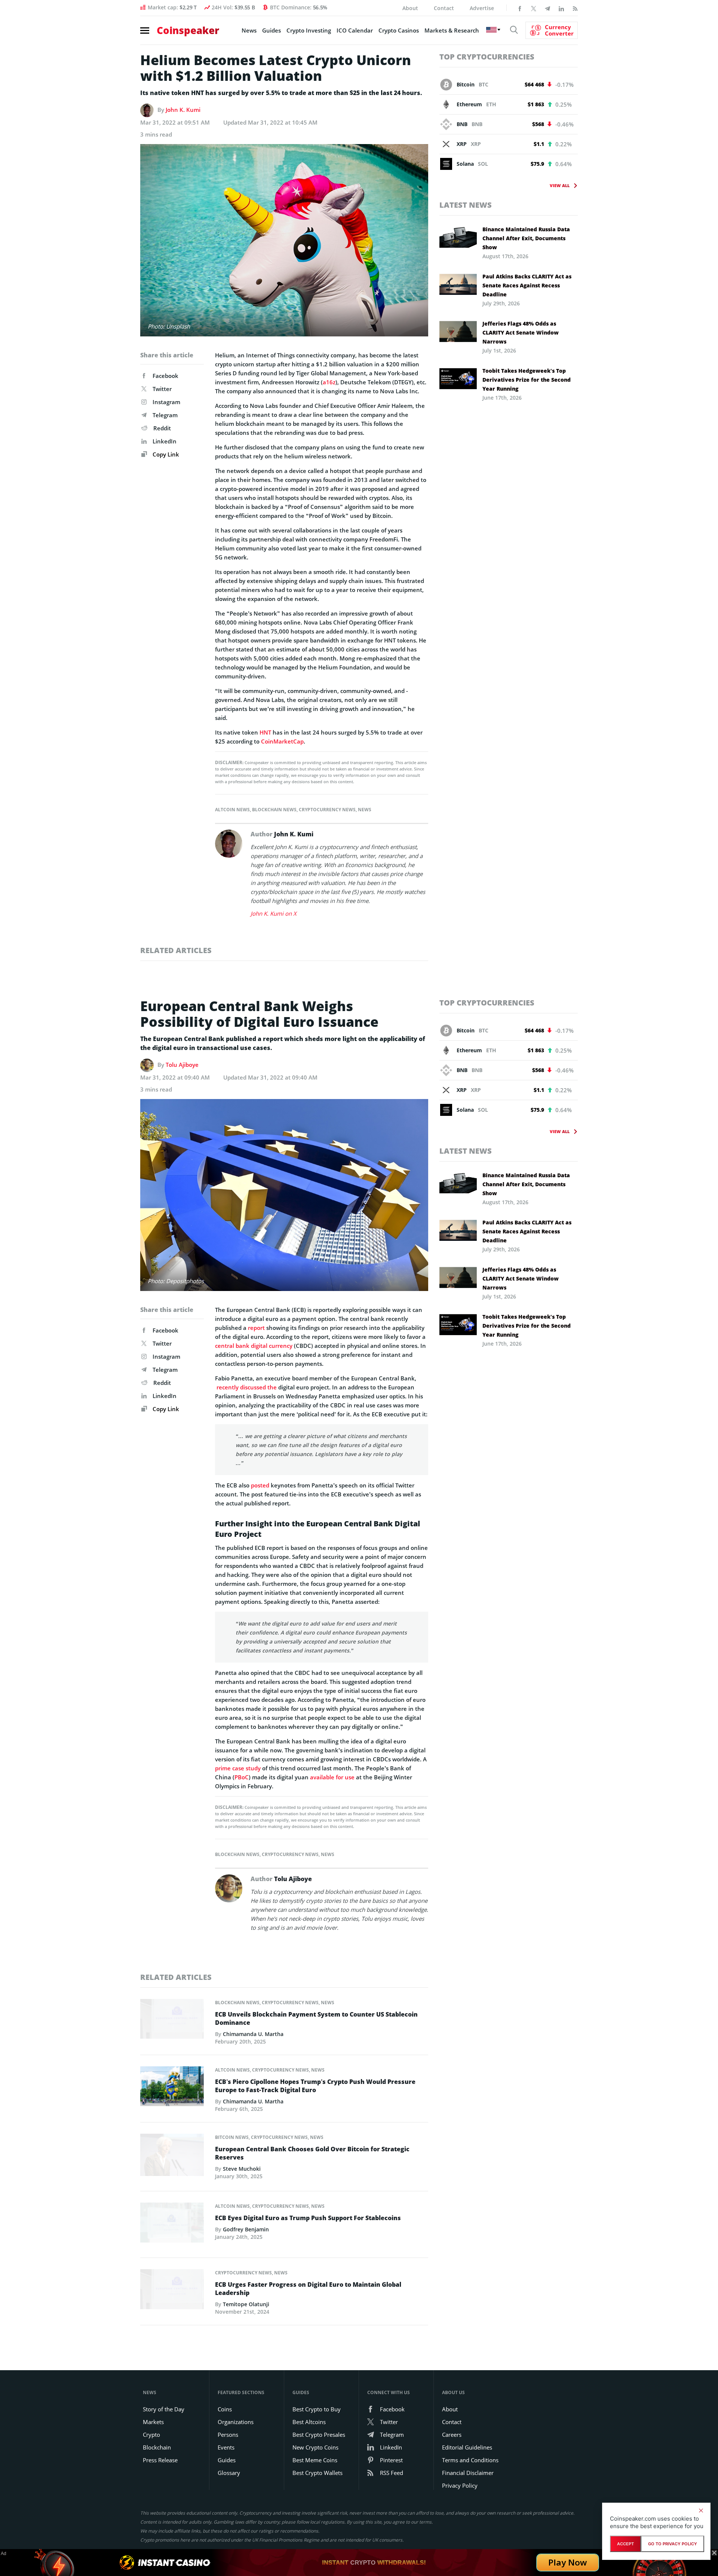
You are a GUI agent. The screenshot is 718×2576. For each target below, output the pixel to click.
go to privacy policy (673, 2544)
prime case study (238, 1768)
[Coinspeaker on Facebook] (520, 8)
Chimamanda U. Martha (253, 2034)
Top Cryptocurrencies (487, 57)
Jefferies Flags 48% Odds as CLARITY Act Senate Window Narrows (521, 332)
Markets (153, 2422)
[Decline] (701, 2511)
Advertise (482, 8)
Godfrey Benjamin (246, 2229)
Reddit (162, 428)
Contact (444, 8)
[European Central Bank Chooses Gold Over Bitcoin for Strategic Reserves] (172, 2157)
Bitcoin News (232, 2137)
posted (260, 1485)
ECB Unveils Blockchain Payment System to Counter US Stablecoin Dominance (316, 2018)
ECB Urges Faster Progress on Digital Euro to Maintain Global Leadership (308, 2289)
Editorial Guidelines (467, 2447)
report (256, 1328)
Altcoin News (232, 810)
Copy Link (165, 454)
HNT (265, 732)
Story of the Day (164, 2409)
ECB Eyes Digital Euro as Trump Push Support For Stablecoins (308, 2218)
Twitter (162, 389)
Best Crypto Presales (319, 2435)
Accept (625, 2544)
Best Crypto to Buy (317, 2409)
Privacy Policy (460, 2485)
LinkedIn (165, 441)
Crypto (151, 2435)
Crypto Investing (309, 30)
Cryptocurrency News (327, 810)
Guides (271, 30)
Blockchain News (274, 810)
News (249, 30)
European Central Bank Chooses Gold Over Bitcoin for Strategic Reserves (312, 2153)
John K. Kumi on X (274, 913)
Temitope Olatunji (246, 2304)
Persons (228, 2435)
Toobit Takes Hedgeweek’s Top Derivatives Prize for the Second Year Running (527, 380)
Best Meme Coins (315, 2460)
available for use (332, 1777)
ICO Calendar (355, 30)
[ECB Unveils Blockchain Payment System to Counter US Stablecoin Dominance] (172, 2021)
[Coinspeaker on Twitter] (534, 8)
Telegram (165, 415)
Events (226, 2447)
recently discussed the (246, 1387)
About (410, 8)
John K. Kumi (183, 110)
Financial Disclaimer (468, 2473)
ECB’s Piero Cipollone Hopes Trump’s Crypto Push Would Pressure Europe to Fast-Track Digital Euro (315, 2086)
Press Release (160, 2460)
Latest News (466, 205)
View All (560, 185)
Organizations (236, 2422)
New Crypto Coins (315, 2447)
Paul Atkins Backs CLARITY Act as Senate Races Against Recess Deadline (527, 285)
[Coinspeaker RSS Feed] (575, 8)
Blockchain (157, 2447)
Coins (225, 2409)
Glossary (229, 2473)
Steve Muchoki (242, 2169)
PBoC (242, 1777)
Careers (452, 2435)
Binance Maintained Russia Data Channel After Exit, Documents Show (526, 238)
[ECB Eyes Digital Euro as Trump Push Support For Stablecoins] (172, 2225)
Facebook (165, 376)
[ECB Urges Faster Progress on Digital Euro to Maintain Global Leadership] (172, 2291)
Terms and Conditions (470, 2460)
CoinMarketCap (282, 741)
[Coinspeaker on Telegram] (547, 8)
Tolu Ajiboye (182, 1065)
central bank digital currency (254, 1346)
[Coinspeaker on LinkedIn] (561, 8)
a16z (329, 382)
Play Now (568, 2562)
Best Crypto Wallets (317, 2473)
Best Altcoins (309, 2422)
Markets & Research (452, 30)
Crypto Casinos (399, 30)
